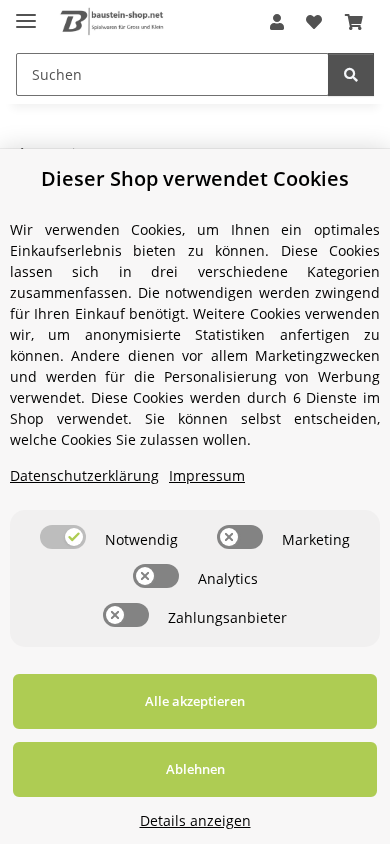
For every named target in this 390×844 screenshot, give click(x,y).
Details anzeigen (195, 820)
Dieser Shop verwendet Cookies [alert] (195, 178)
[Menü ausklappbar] (26, 12)
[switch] (63, 537)
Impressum (207, 475)
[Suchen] (351, 74)
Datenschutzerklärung (84, 475)
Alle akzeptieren (195, 701)
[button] (277, 22)
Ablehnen (195, 769)
